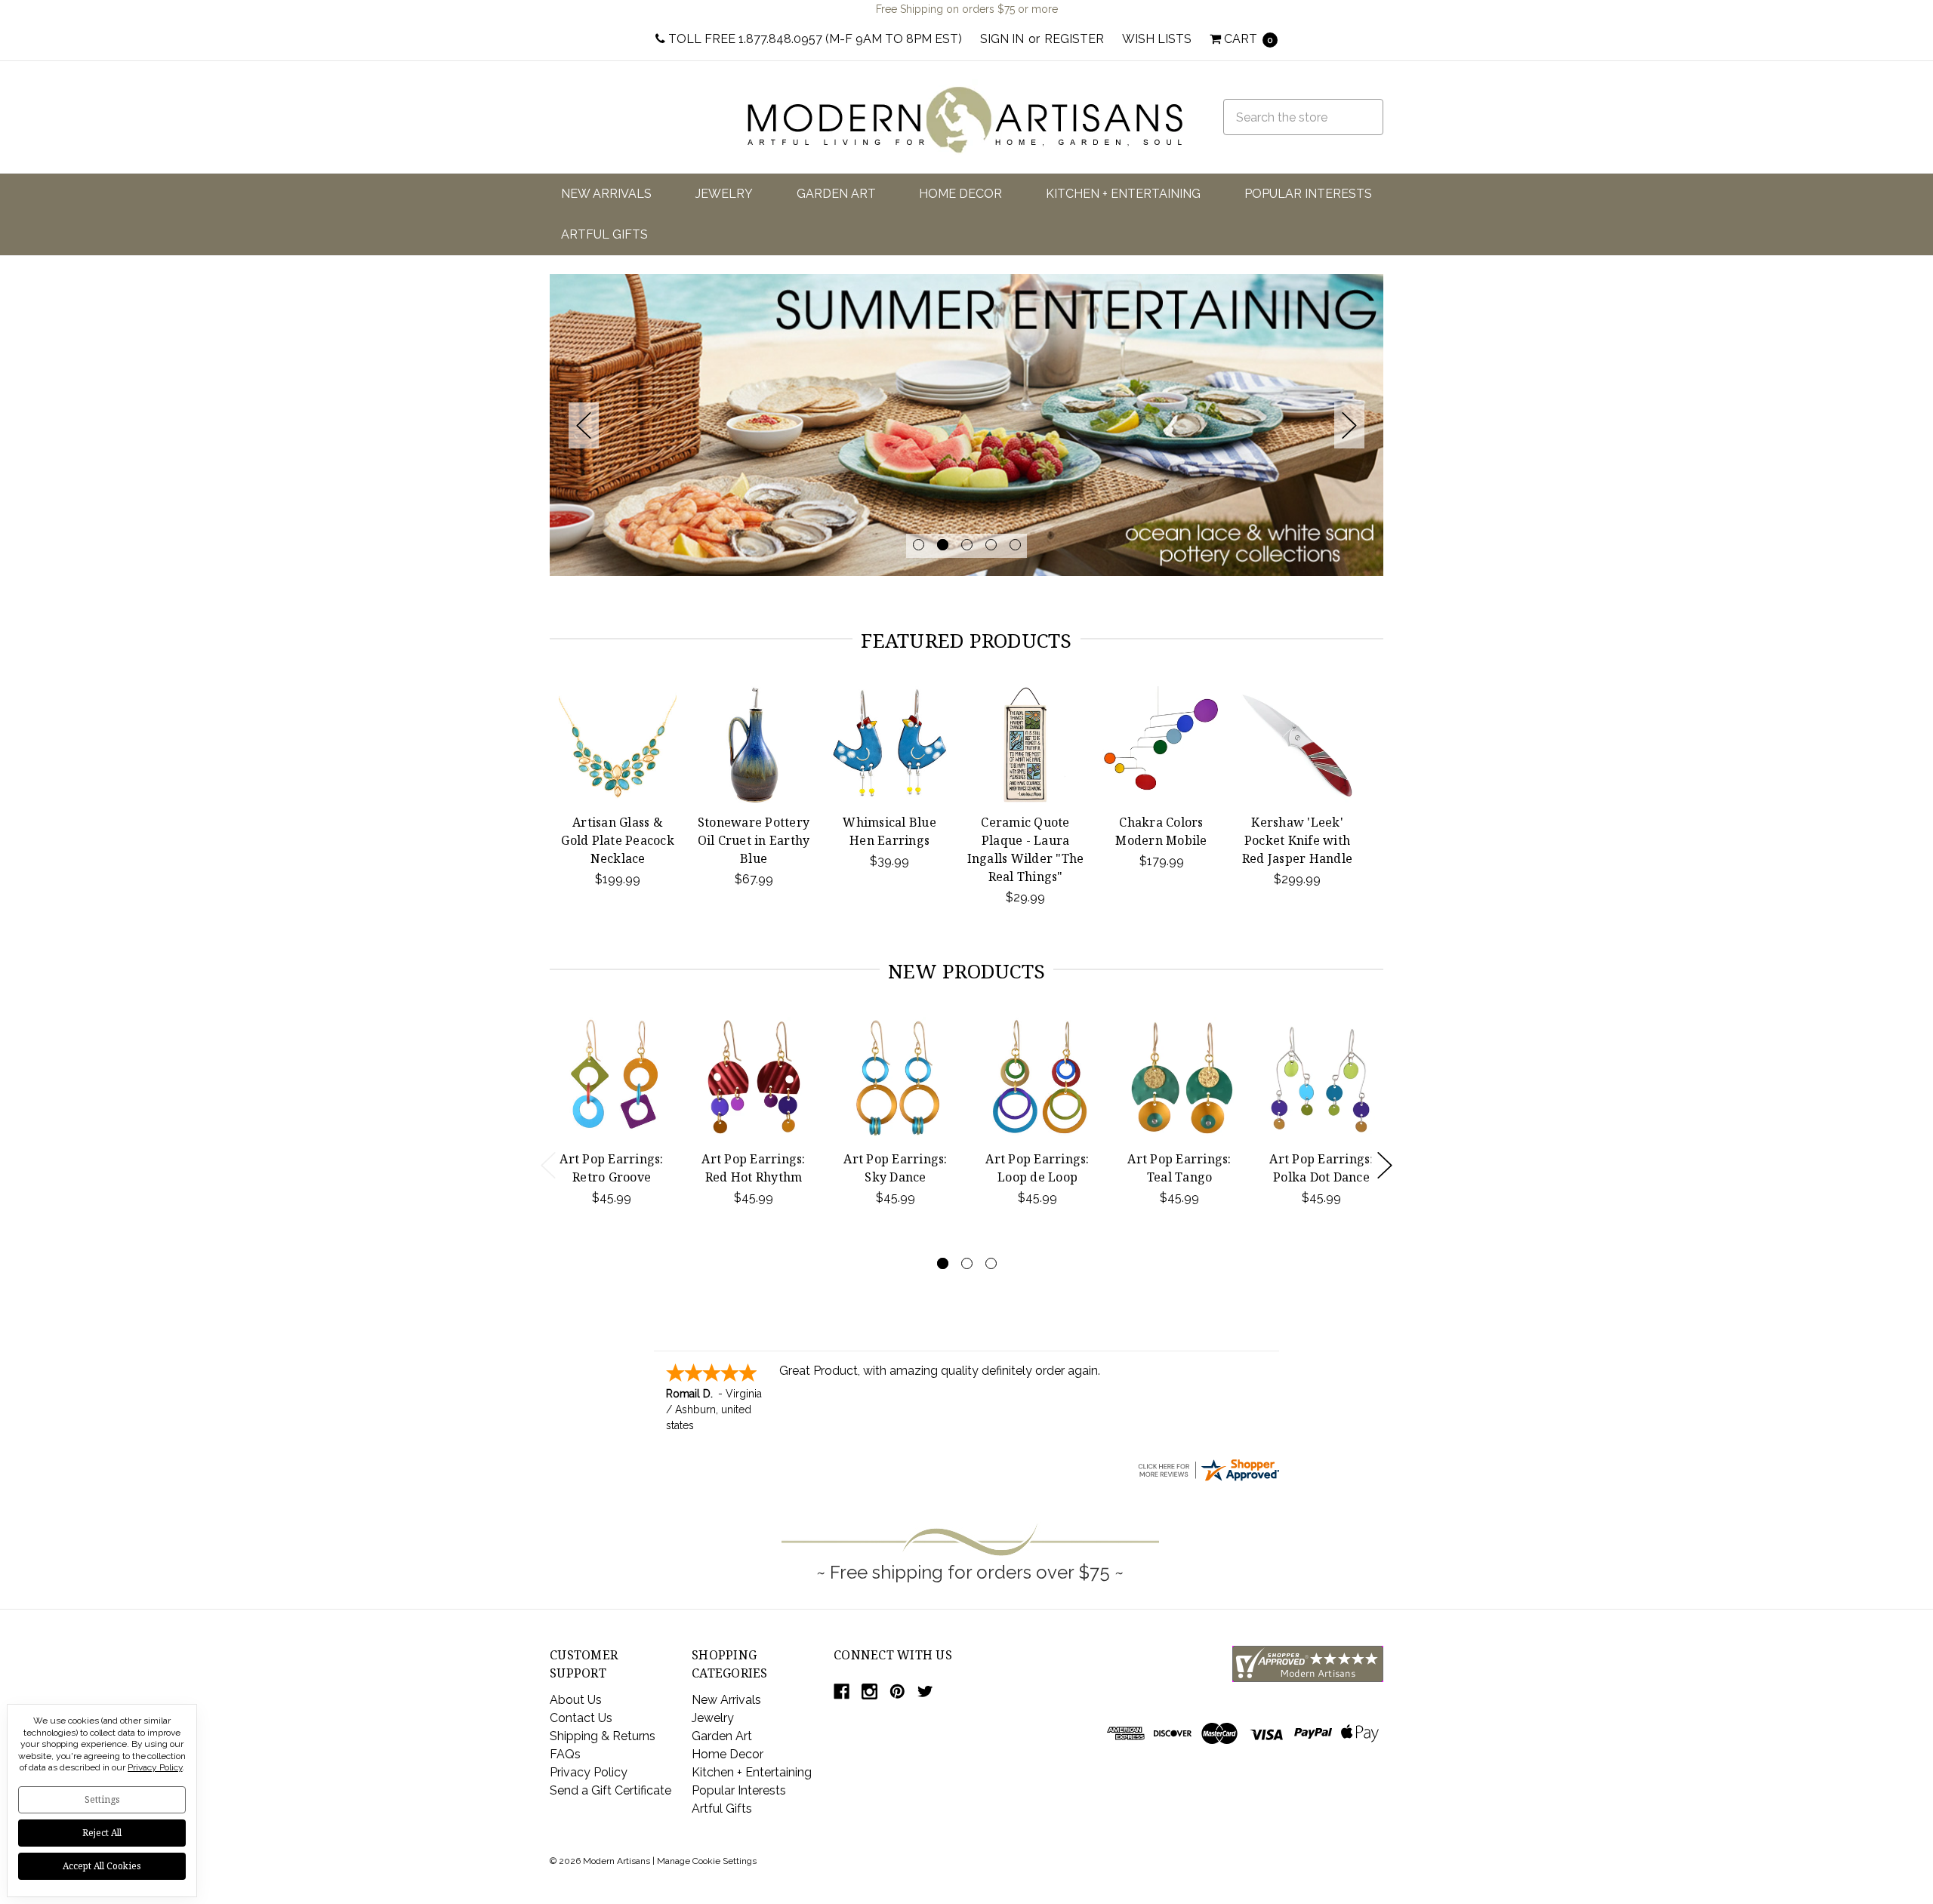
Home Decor (960, 194)
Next (1349, 425)
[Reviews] (1208, 1469)
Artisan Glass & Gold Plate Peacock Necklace (618, 840)
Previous (584, 425)
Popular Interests (1308, 194)
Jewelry (724, 194)
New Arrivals (606, 194)
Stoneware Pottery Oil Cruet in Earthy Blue (754, 840)
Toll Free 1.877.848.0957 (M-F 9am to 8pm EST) (814, 39)
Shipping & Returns (603, 1736)
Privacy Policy (589, 1772)
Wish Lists (1157, 39)
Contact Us (581, 1718)
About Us (576, 1700)
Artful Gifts (604, 234)
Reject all (102, 1833)
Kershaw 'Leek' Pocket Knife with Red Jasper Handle (1297, 840)
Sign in (1002, 39)
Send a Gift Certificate (610, 1790)
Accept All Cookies (102, 1866)
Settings (102, 1799)
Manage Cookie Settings (707, 1861)
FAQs (565, 1754)
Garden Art (836, 194)
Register (1074, 39)
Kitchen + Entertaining (1123, 194)
